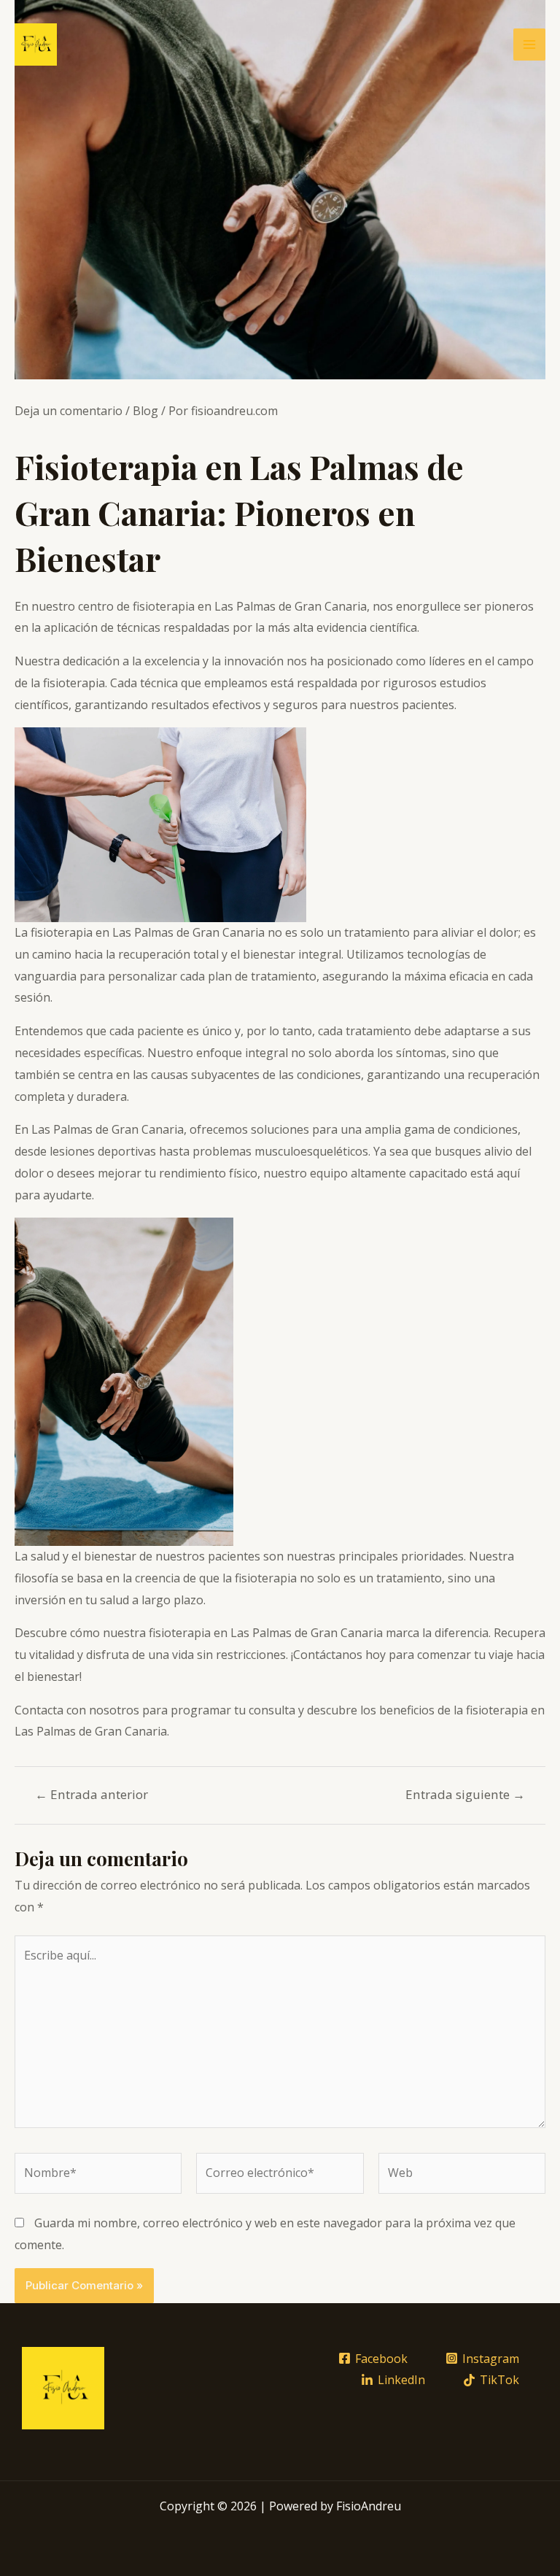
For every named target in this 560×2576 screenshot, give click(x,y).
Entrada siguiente (465, 1794)
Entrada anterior (92, 1794)
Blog (145, 411)
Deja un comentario (69, 411)
